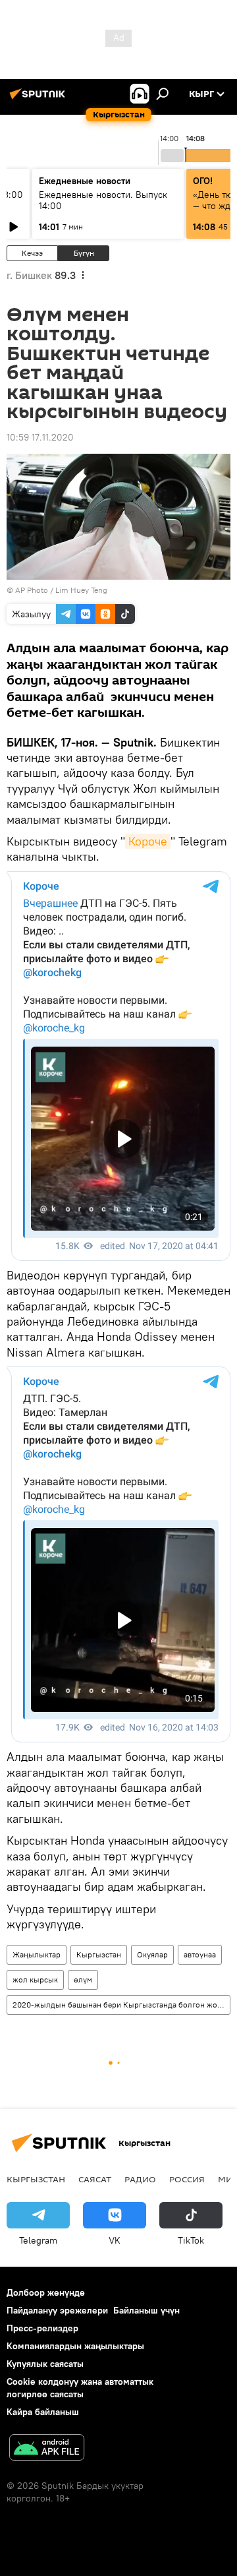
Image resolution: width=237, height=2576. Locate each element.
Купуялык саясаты (45, 2364)
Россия (187, 2179)
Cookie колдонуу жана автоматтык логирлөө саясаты (80, 2388)
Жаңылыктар (37, 1954)
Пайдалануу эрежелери (57, 2310)
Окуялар (152, 1954)
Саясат (95, 2179)
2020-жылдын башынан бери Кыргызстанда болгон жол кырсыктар (121, 2005)
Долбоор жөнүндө (46, 2292)
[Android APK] (47, 2449)
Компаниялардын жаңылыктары (75, 2346)
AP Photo (32, 590)
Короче (148, 841)
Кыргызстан (99, 1954)
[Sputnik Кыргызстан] (39, 99)
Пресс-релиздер (42, 2328)
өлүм (83, 1979)
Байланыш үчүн (146, 2310)
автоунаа (200, 1954)
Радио (140, 2179)
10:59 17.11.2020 (40, 437)
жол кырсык (35, 1979)
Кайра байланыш (43, 2412)
